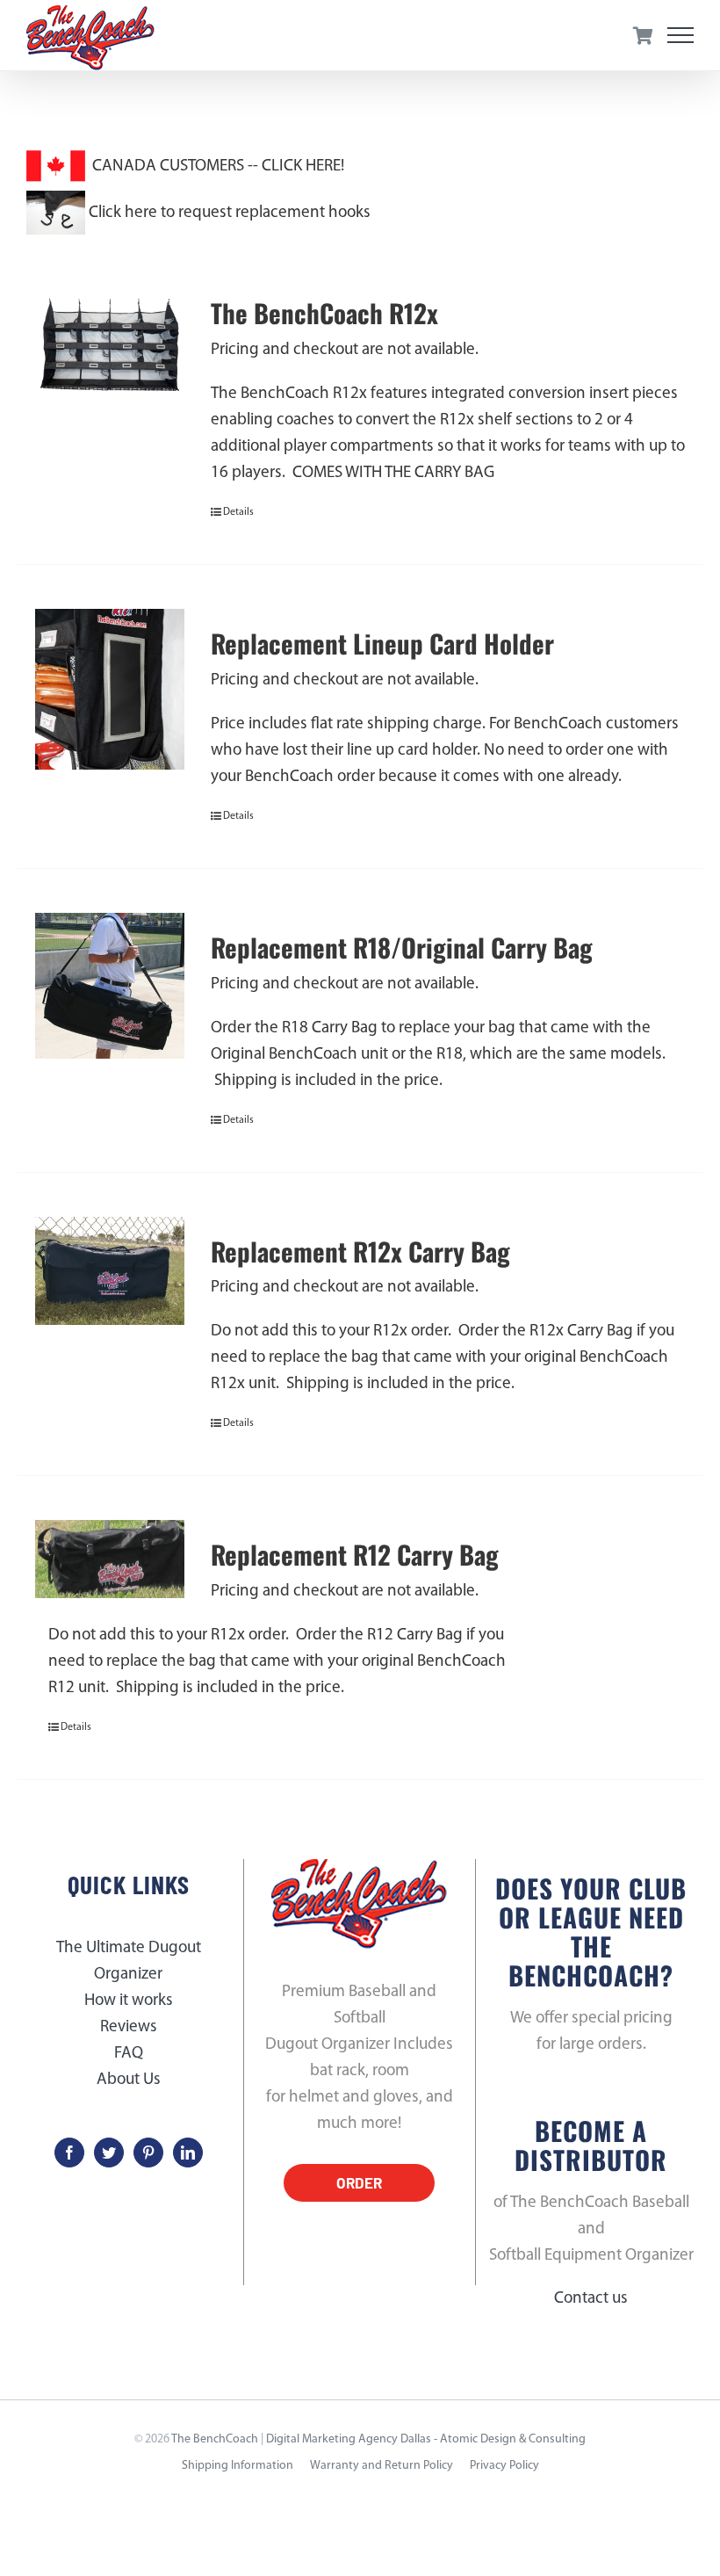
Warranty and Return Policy (382, 2466)
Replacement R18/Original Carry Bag (402, 948)
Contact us (591, 2299)
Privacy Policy (504, 2466)
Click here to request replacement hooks (228, 213)
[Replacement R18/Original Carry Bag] (110, 986)
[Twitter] (109, 2153)
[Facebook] (69, 2153)
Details (238, 512)
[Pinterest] (148, 2153)
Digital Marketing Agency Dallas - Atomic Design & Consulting (426, 2439)
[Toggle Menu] (681, 35)
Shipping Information (238, 2466)
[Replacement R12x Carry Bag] (110, 1271)
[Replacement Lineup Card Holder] (110, 689)
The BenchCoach (215, 2439)
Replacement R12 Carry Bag (355, 1555)
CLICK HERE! (303, 166)
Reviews (129, 2027)
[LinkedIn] (188, 2153)
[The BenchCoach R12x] (110, 353)
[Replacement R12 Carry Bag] (110, 1559)
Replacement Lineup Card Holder (382, 644)
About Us (129, 2080)
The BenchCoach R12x (324, 313)
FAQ (129, 2054)
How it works (129, 2001)
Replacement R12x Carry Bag (360, 1252)
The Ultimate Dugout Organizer (129, 1961)
